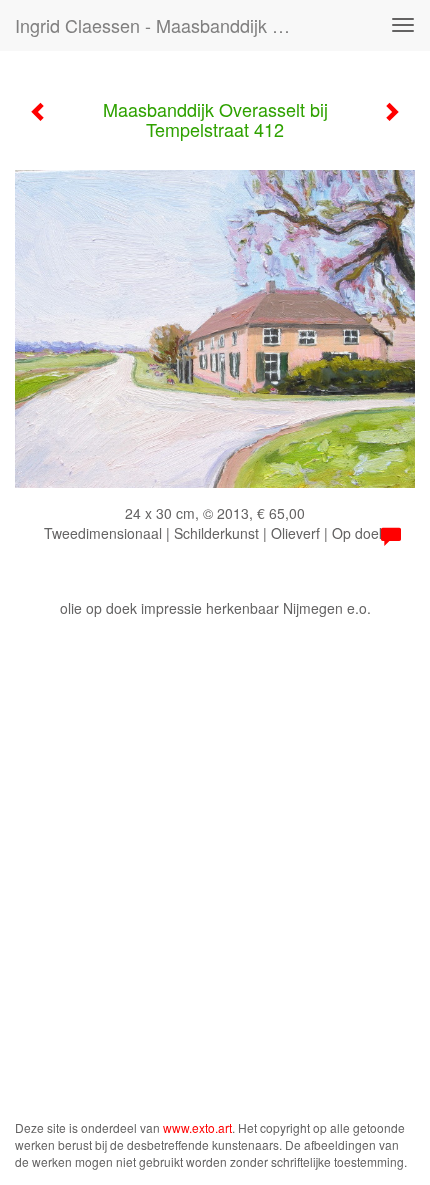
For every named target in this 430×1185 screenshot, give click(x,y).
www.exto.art (197, 1127)
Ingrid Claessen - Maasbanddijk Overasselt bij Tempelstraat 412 (163, 25)
